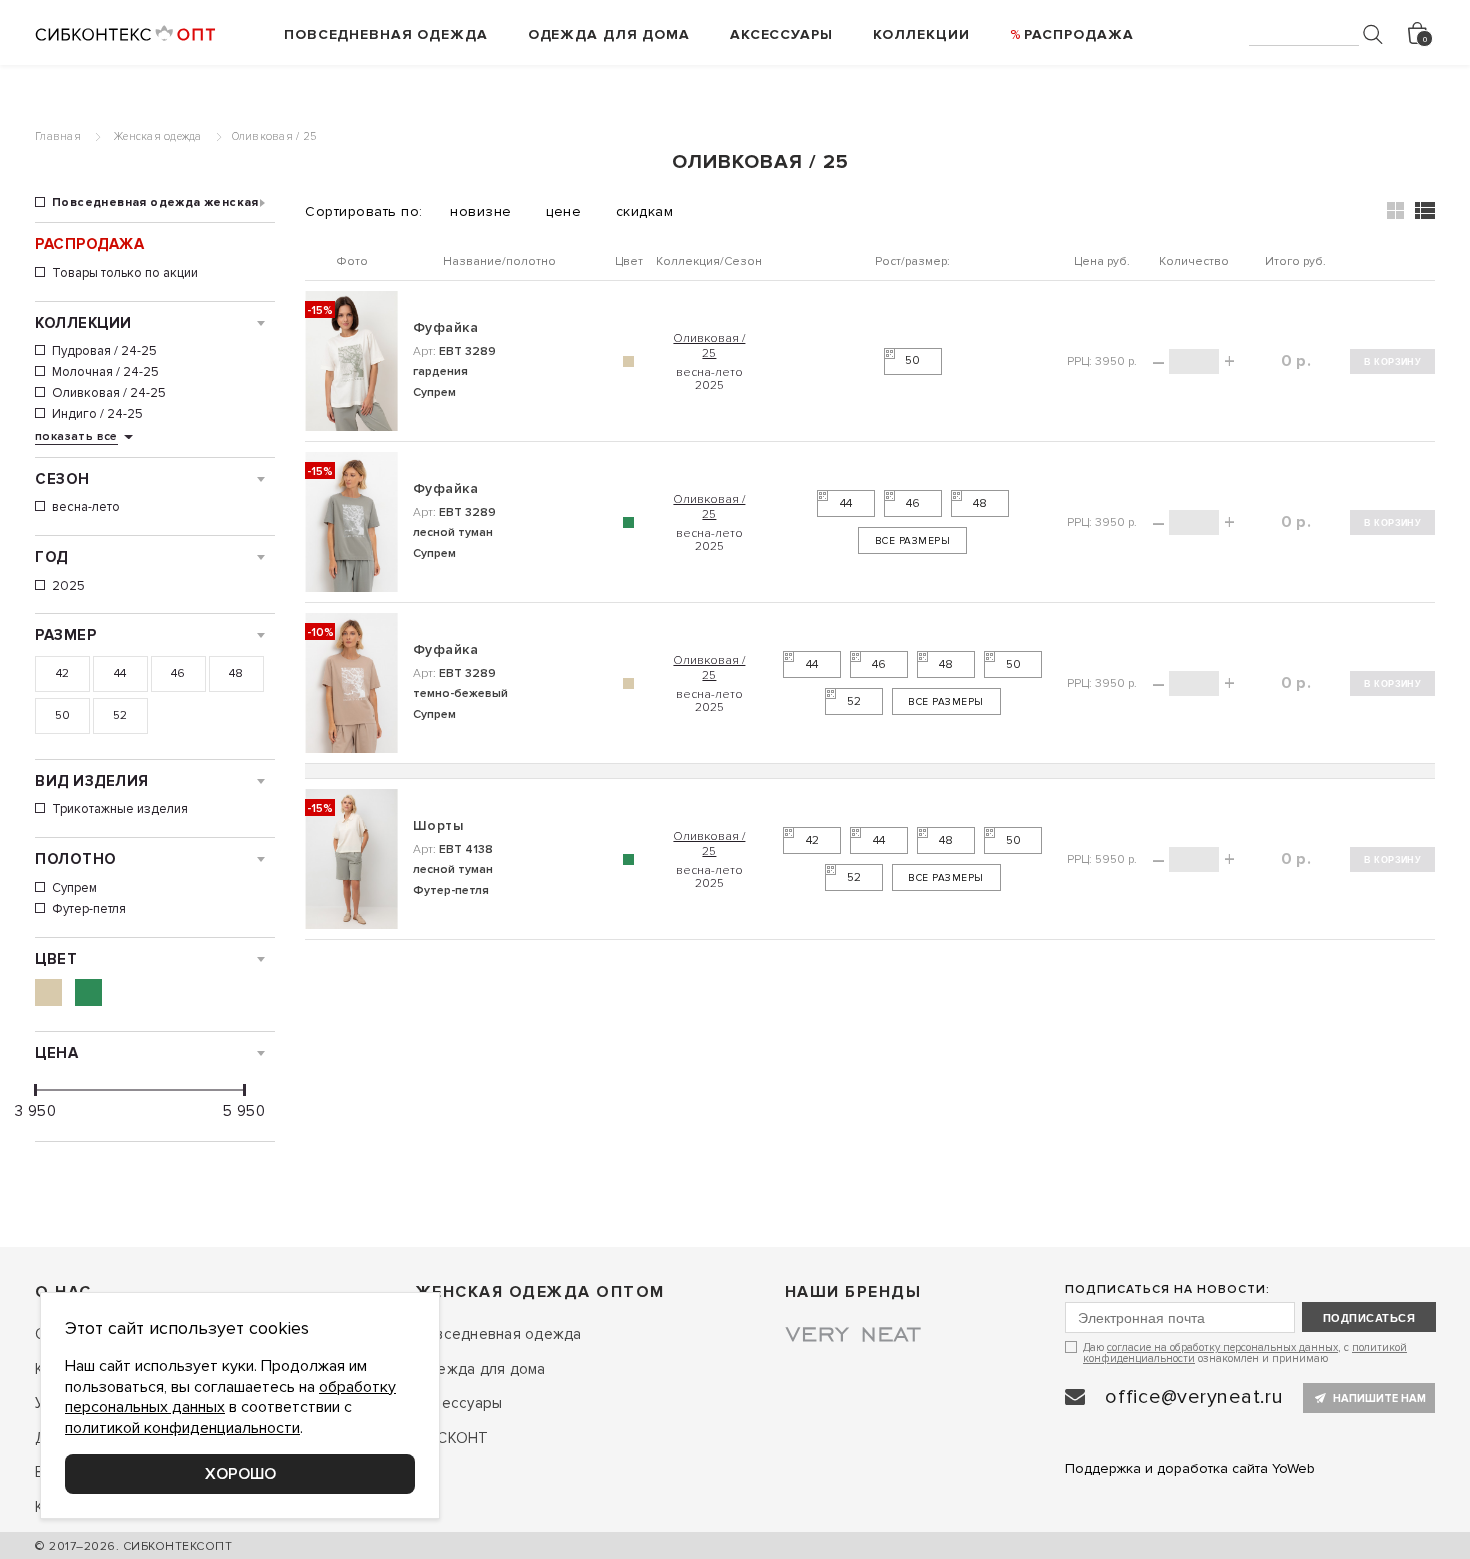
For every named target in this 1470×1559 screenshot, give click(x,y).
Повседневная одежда (386, 34)
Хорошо (240, 1474)
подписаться (1369, 1318)
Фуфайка (445, 327)
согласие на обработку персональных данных (1222, 1347)
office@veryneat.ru (1194, 1397)
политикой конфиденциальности (182, 1428)
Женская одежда (158, 136)
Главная (58, 136)
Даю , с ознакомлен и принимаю (1245, 1352)
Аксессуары (781, 34)
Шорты (438, 825)
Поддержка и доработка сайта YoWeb (1190, 1468)
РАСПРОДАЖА (1079, 34)
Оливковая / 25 (709, 346)
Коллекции (921, 34)
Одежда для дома (609, 34)
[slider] (35, 1090)
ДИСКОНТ (452, 1438)
